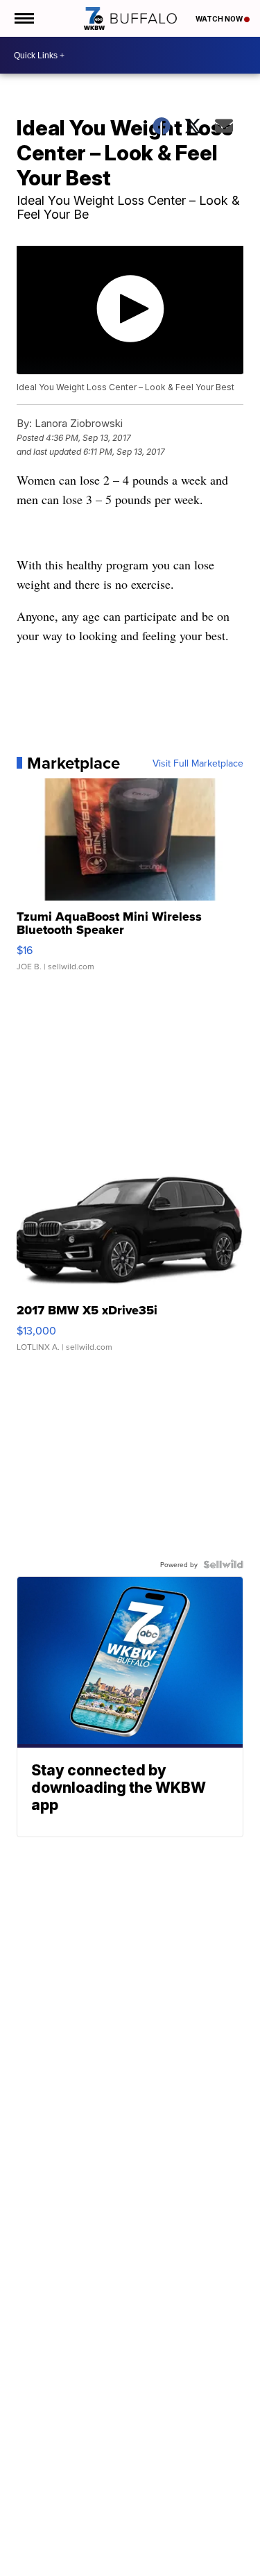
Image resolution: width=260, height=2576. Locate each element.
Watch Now (220, 19)
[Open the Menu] (23, 18)
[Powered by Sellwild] (223, 1564)
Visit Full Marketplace (198, 763)
